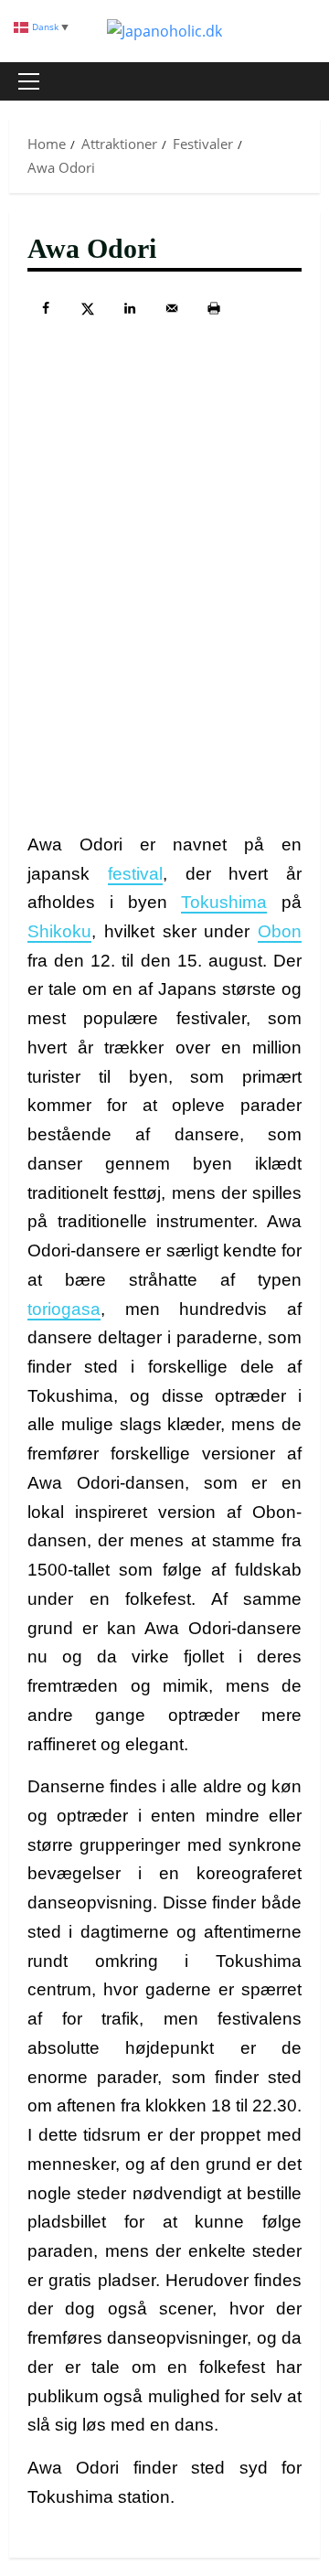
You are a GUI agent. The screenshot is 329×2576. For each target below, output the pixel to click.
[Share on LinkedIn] (130, 308)
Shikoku (59, 931)
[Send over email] (172, 308)
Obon (280, 931)
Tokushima (224, 902)
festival (135, 874)
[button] (29, 81)
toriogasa (64, 1309)
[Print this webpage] (214, 308)
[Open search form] (297, 81)
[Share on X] (88, 308)
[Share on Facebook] (46, 308)
